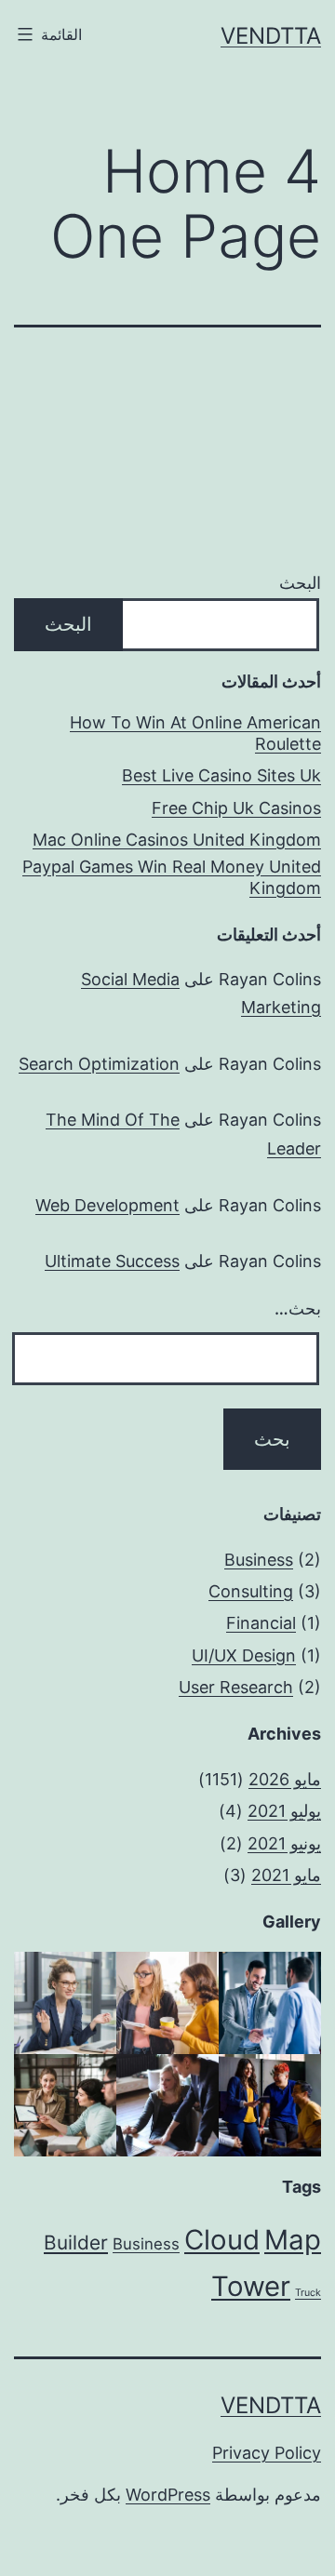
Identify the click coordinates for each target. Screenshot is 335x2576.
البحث (300, 583)
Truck (308, 2293)
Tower (251, 2286)
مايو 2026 (285, 1779)
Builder (76, 2242)
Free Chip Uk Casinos (236, 808)
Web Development (107, 1205)
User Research (236, 1687)
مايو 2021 (286, 1875)
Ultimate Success (112, 1261)
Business (259, 1560)
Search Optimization (99, 1064)
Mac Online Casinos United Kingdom (177, 840)
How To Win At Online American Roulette (195, 733)
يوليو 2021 (284, 1811)
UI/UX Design (244, 1655)
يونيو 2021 (284, 1843)
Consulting (251, 1591)
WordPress (168, 2495)
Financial (261, 1623)
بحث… (298, 1308)
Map (293, 2240)
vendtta (271, 36)
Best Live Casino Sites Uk (221, 775)
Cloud (222, 2240)
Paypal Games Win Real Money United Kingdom (172, 877)
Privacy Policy (267, 2453)
